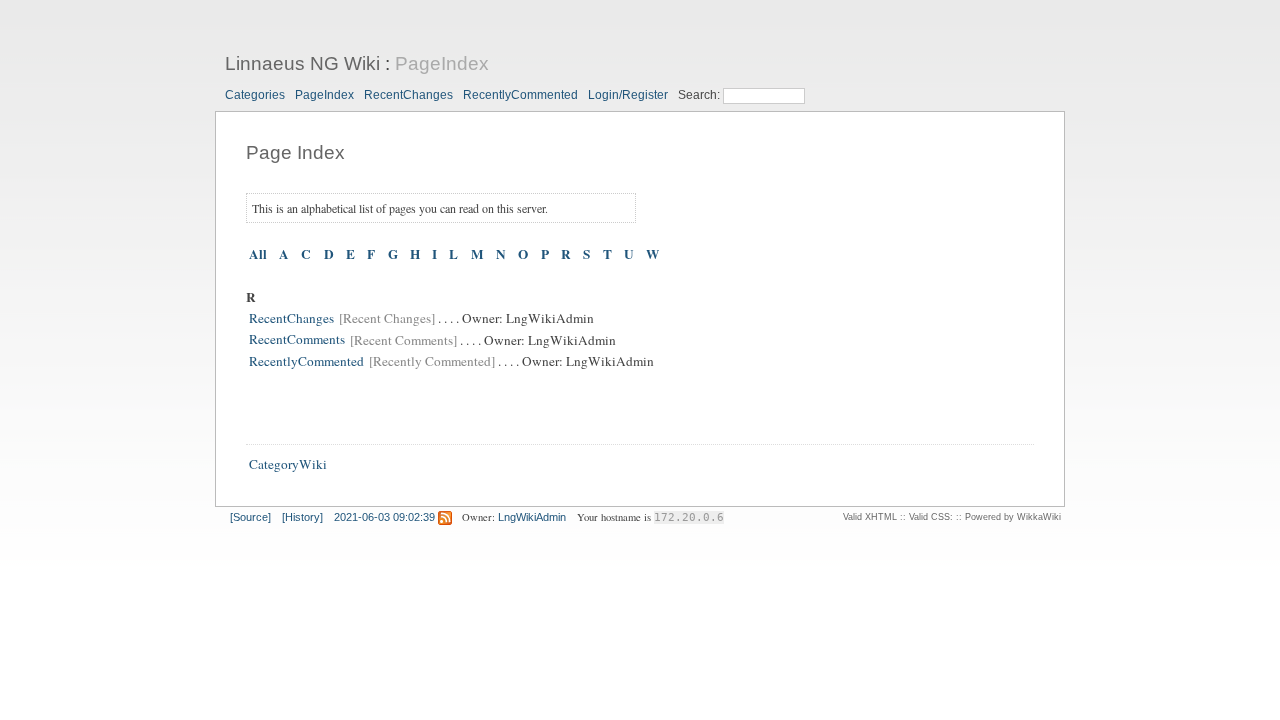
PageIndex (442, 63)
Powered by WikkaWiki (1013, 517)
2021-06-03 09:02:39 (384, 517)
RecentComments (297, 340)
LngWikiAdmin (532, 517)
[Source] (250, 517)
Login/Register (628, 95)
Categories (255, 95)
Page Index (295, 152)
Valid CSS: (931, 517)
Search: (700, 95)
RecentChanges (408, 95)
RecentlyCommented (520, 95)
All (258, 254)
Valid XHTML (870, 517)
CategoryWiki (288, 464)
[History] (302, 517)
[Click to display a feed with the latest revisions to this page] (445, 517)
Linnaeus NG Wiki (302, 63)
